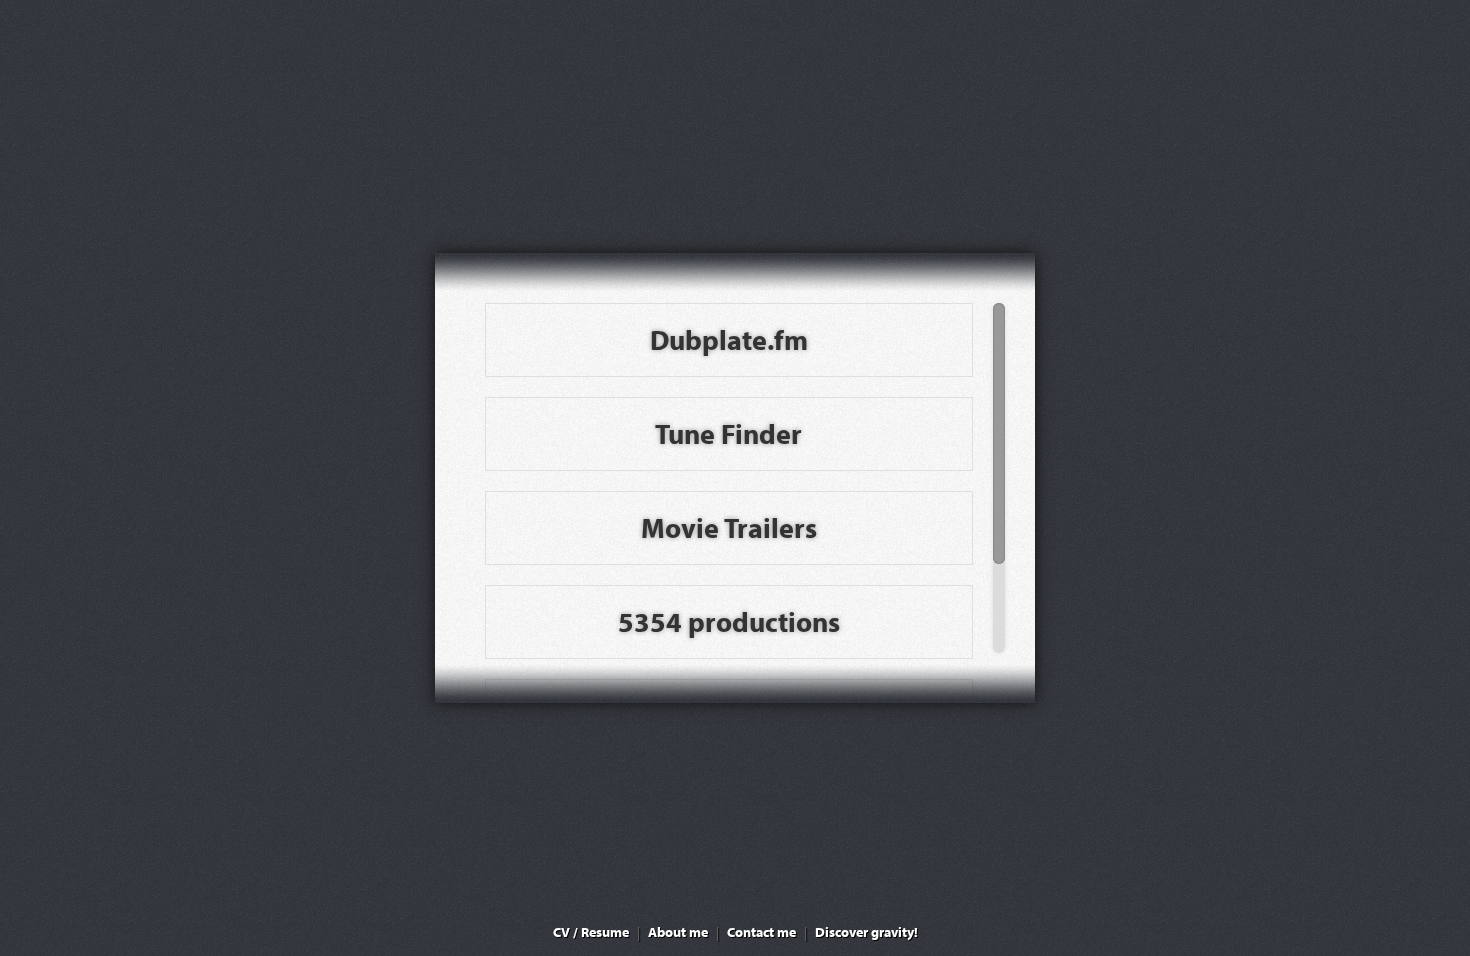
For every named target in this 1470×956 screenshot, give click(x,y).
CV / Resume (591, 932)
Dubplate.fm (729, 339)
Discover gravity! (866, 932)
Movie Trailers (729, 527)
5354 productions (729, 621)
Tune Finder (728, 433)
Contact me (761, 932)
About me (678, 932)
